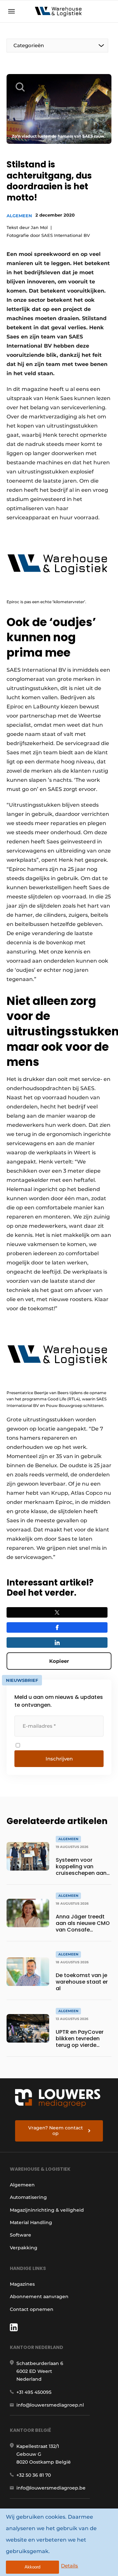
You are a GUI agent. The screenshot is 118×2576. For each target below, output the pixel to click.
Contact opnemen (32, 2309)
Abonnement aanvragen (39, 2297)
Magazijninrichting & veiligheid (47, 2210)
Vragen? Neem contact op (56, 2131)
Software (20, 2235)
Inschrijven (59, 1759)
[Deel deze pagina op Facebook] (57, 1627)
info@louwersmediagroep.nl (50, 2405)
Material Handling (31, 2222)
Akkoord (32, 2567)
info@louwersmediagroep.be (51, 2488)
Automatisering (28, 2197)
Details (69, 2566)
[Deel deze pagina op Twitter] (57, 1612)
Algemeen (19, 216)
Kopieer (59, 1661)
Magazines (22, 2284)
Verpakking (24, 2248)
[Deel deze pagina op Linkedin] (57, 1643)
